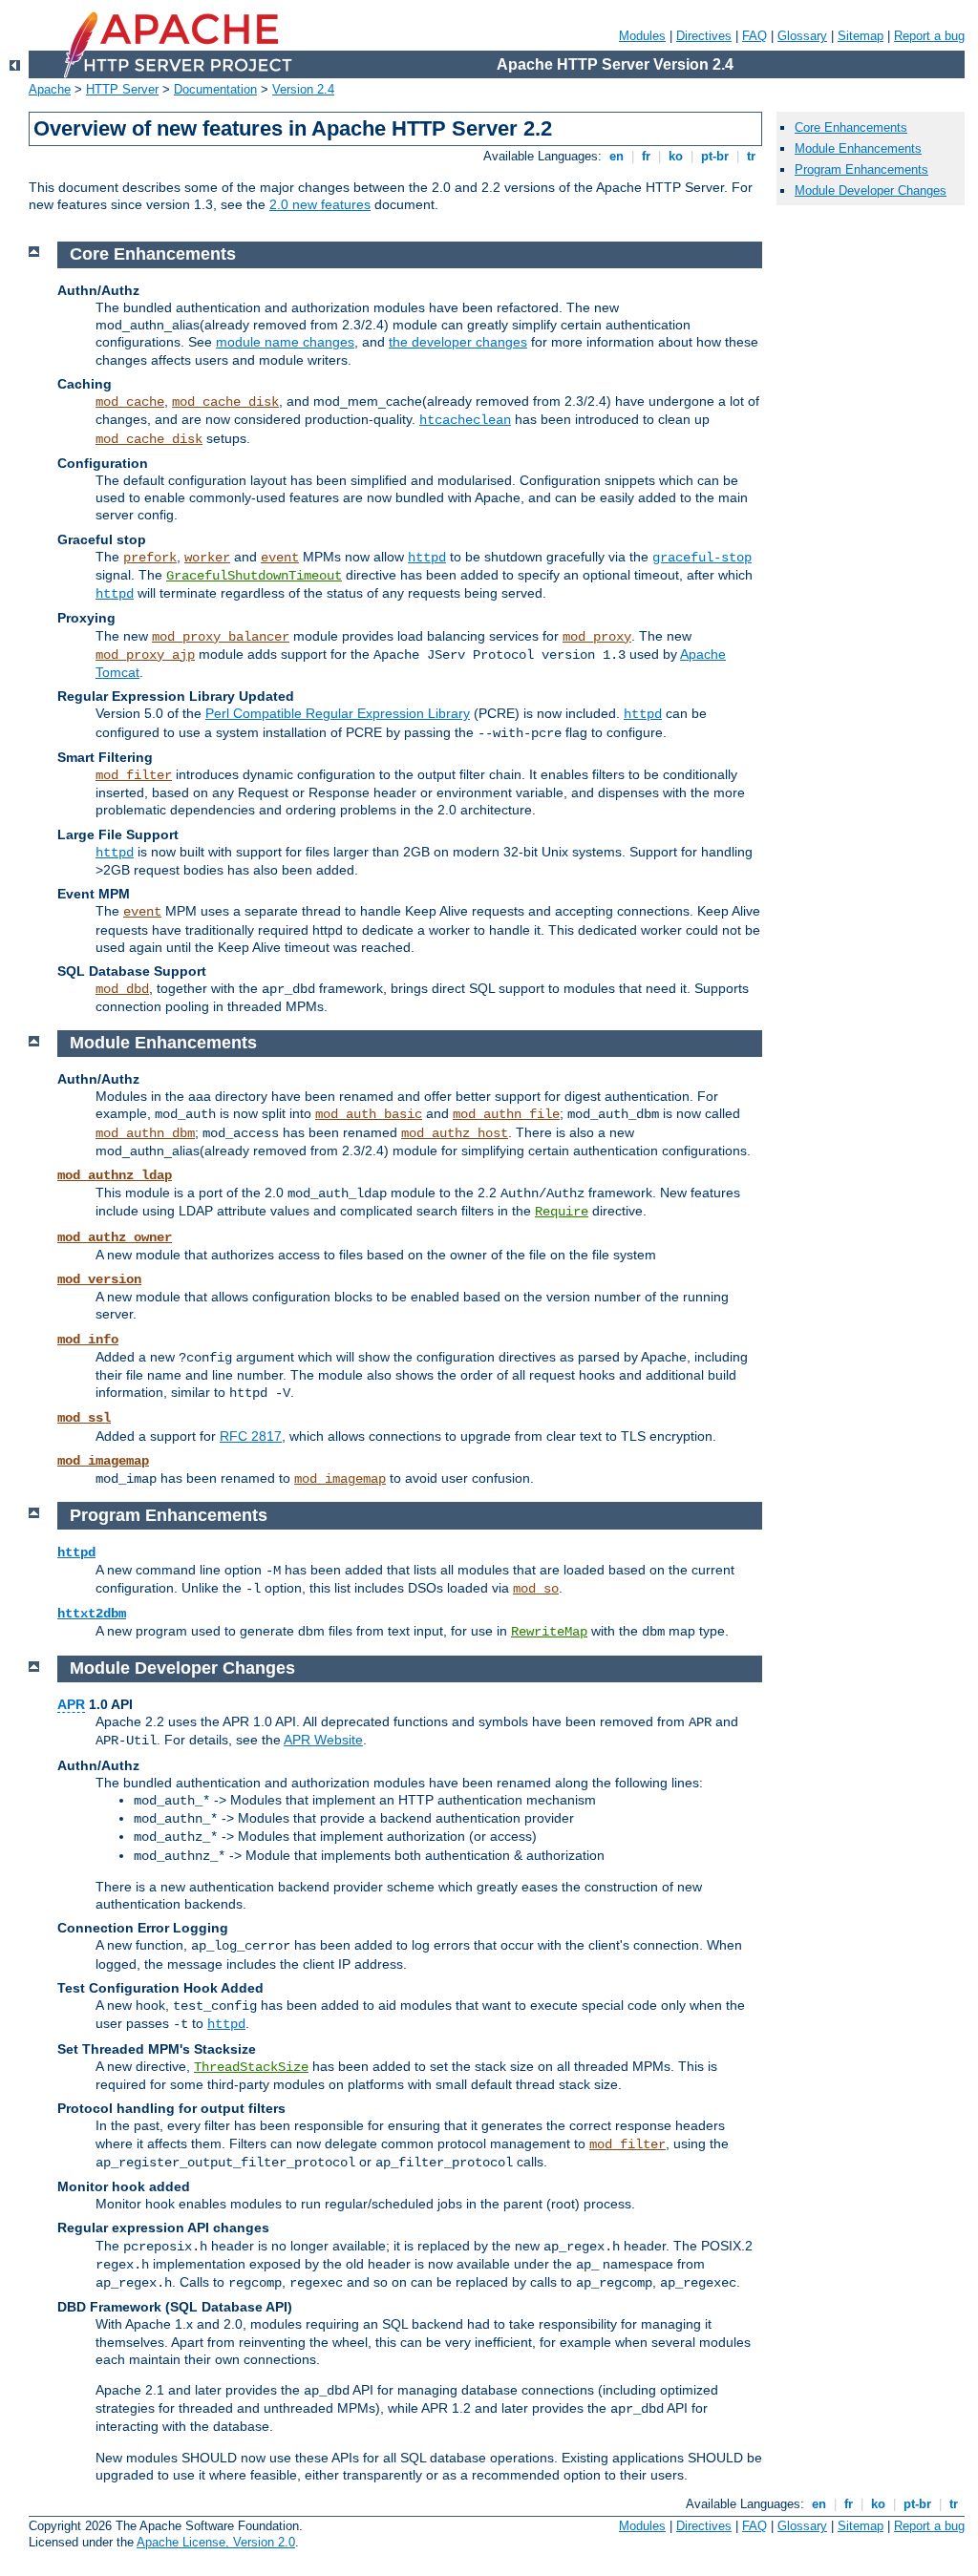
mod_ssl (84, 1418)
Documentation (215, 89)
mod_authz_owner (115, 1237)
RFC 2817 (251, 1436)
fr (646, 156)
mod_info (88, 1340)
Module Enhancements (858, 148)
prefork (150, 558)
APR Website (323, 1740)
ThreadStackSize (251, 2067)
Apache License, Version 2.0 (216, 2542)
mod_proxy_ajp (145, 655)
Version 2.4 (303, 89)
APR (71, 1704)
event (280, 558)
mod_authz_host (455, 1133)
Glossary (802, 36)
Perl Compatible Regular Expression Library (338, 713)
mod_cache (130, 402)
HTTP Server (122, 89)
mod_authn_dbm (145, 1133)
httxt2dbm (92, 1614)
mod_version (99, 1279)
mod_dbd (122, 989)
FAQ (755, 36)
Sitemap (861, 36)
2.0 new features (320, 204)
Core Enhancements (851, 127)
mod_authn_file (506, 1114)
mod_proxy (597, 637)
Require (562, 1212)
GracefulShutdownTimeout (254, 576)
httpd (427, 558)
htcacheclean (465, 420)
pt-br (715, 156)
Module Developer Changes (871, 190)
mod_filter (134, 775)
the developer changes (458, 342)
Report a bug (929, 36)
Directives (704, 36)
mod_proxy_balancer (221, 637)
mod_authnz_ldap (115, 1175)
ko (676, 156)
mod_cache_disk (225, 402)
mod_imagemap (103, 1461)
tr (751, 156)
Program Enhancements (861, 169)
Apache (50, 89)
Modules (642, 36)
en (617, 156)
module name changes (285, 342)
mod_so (536, 1589)
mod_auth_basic (369, 1114)
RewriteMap (549, 1632)
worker (207, 558)
